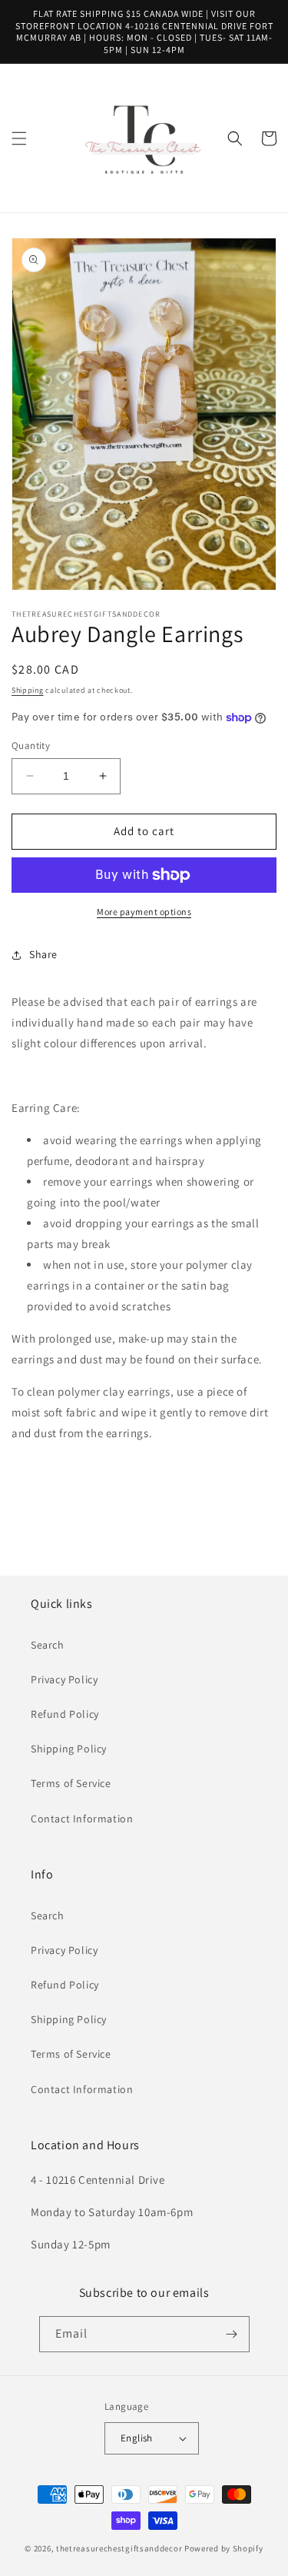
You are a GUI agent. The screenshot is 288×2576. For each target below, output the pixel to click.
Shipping (28, 690)
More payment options (144, 912)
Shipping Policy (69, 1749)
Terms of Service (71, 1783)
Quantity (31, 746)
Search (48, 1645)
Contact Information (82, 1819)
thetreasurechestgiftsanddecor (119, 2548)
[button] (19, 138)
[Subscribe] (232, 2334)
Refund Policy (65, 1714)
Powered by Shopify (224, 2548)
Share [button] (43, 954)
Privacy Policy (64, 1679)
